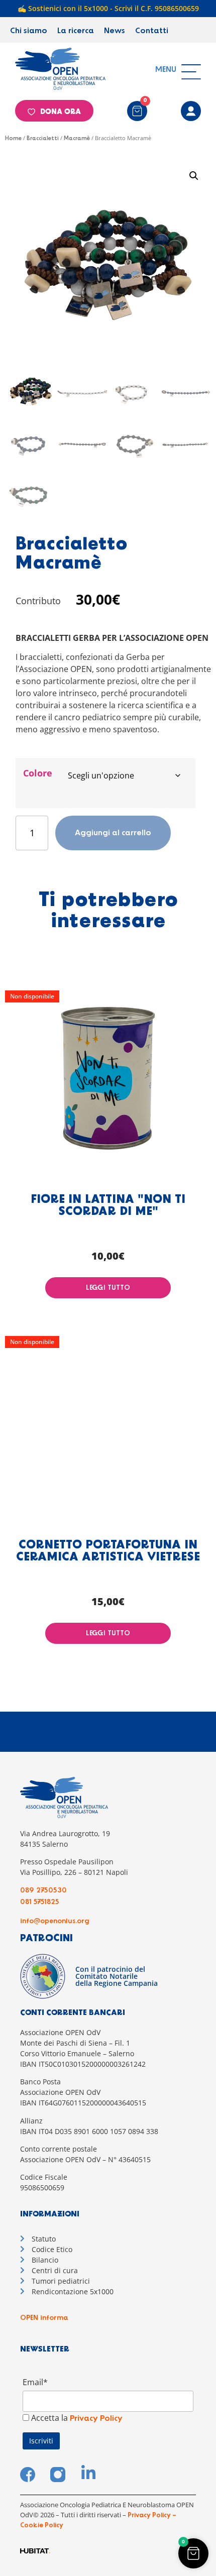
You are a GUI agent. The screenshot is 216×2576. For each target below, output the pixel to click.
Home (13, 139)
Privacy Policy (96, 2419)
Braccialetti (43, 139)
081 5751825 (40, 1902)
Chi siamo (29, 31)
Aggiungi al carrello (113, 833)
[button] (194, 176)
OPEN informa (44, 2318)
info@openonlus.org (55, 1921)
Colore (38, 773)
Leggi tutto (108, 1288)
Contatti (152, 31)
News (115, 31)
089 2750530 (43, 1890)
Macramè (77, 139)
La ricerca (76, 31)
